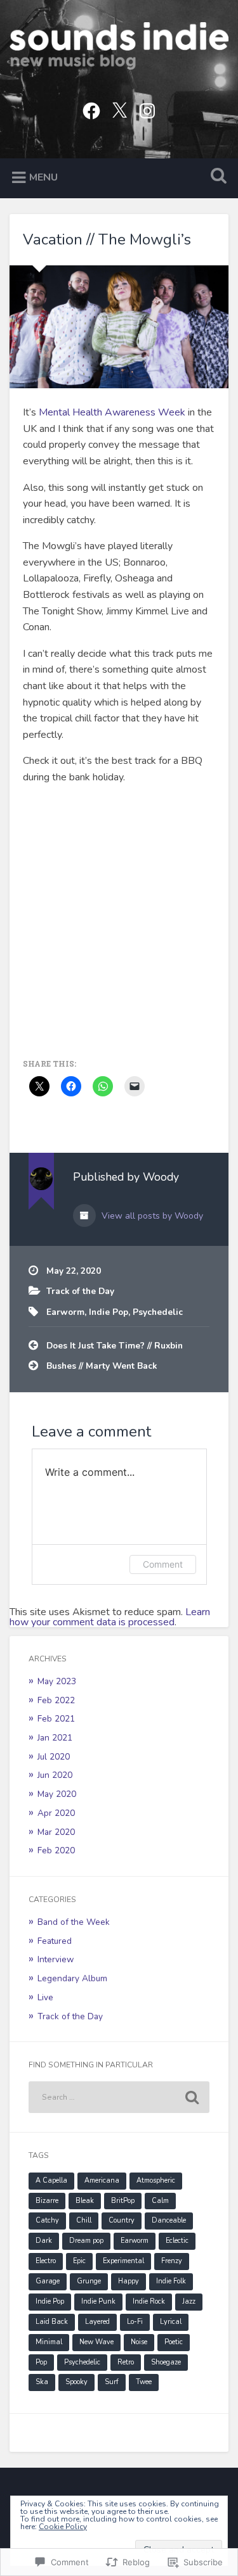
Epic (79, 2261)
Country (122, 2220)
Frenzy (172, 2261)
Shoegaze (166, 2362)
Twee (144, 2382)
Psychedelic (158, 1312)
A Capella (51, 2180)
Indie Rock (149, 2301)
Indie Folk (171, 2281)
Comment (163, 1564)
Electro (46, 2261)
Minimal (49, 2342)
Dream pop (86, 2241)
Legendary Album (72, 1978)
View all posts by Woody (151, 1216)
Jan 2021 (55, 1738)
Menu (43, 177)
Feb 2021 (56, 1719)
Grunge (89, 2281)
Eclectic (177, 2241)
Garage (48, 2281)
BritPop (123, 2201)
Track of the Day (80, 1291)
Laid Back (52, 2322)
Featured (55, 1941)
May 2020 (57, 1794)
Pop (41, 2362)
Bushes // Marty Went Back (102, 1366)
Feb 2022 (56, 1700)
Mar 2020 (56, 1832)
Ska (42, 2382)
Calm (160, 2201)
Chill (84, 2220)
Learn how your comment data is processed (110, 1617)
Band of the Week (74, 1922)
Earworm (65, 1312)
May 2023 (57, 1681)
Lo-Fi (135, 2322)
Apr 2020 (56, 1813)
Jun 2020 (55, 1775)
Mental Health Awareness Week (112, 412)
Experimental (123, 2261)
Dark (44, 2241)
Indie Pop (109, 1312)
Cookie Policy (63, 2527)
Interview (56, 1959)
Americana (102, 2180)
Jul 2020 (54, 1757)
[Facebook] (91, 109)
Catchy (47, 2220)
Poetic (174, 2342)
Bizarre (47, 2201)
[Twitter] (119, 109)
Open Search (216, 177)
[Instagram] (147, 109)
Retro (126, 2362)
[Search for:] (119, 2097)
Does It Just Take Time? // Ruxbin (115, 1346)
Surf (112, 2382)
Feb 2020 (56, 1850)
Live (45, 1997)
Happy (129, 2281)
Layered (97, 2322)
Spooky (76, 2382)
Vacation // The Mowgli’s (107, 239)
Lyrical (171, 2322)
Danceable (169, 2220)
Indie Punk (98, 2301)
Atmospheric (156, 2180)
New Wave (96, 2342)
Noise (139, 2342)
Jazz (189, 2301)
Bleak (85, 2201)
